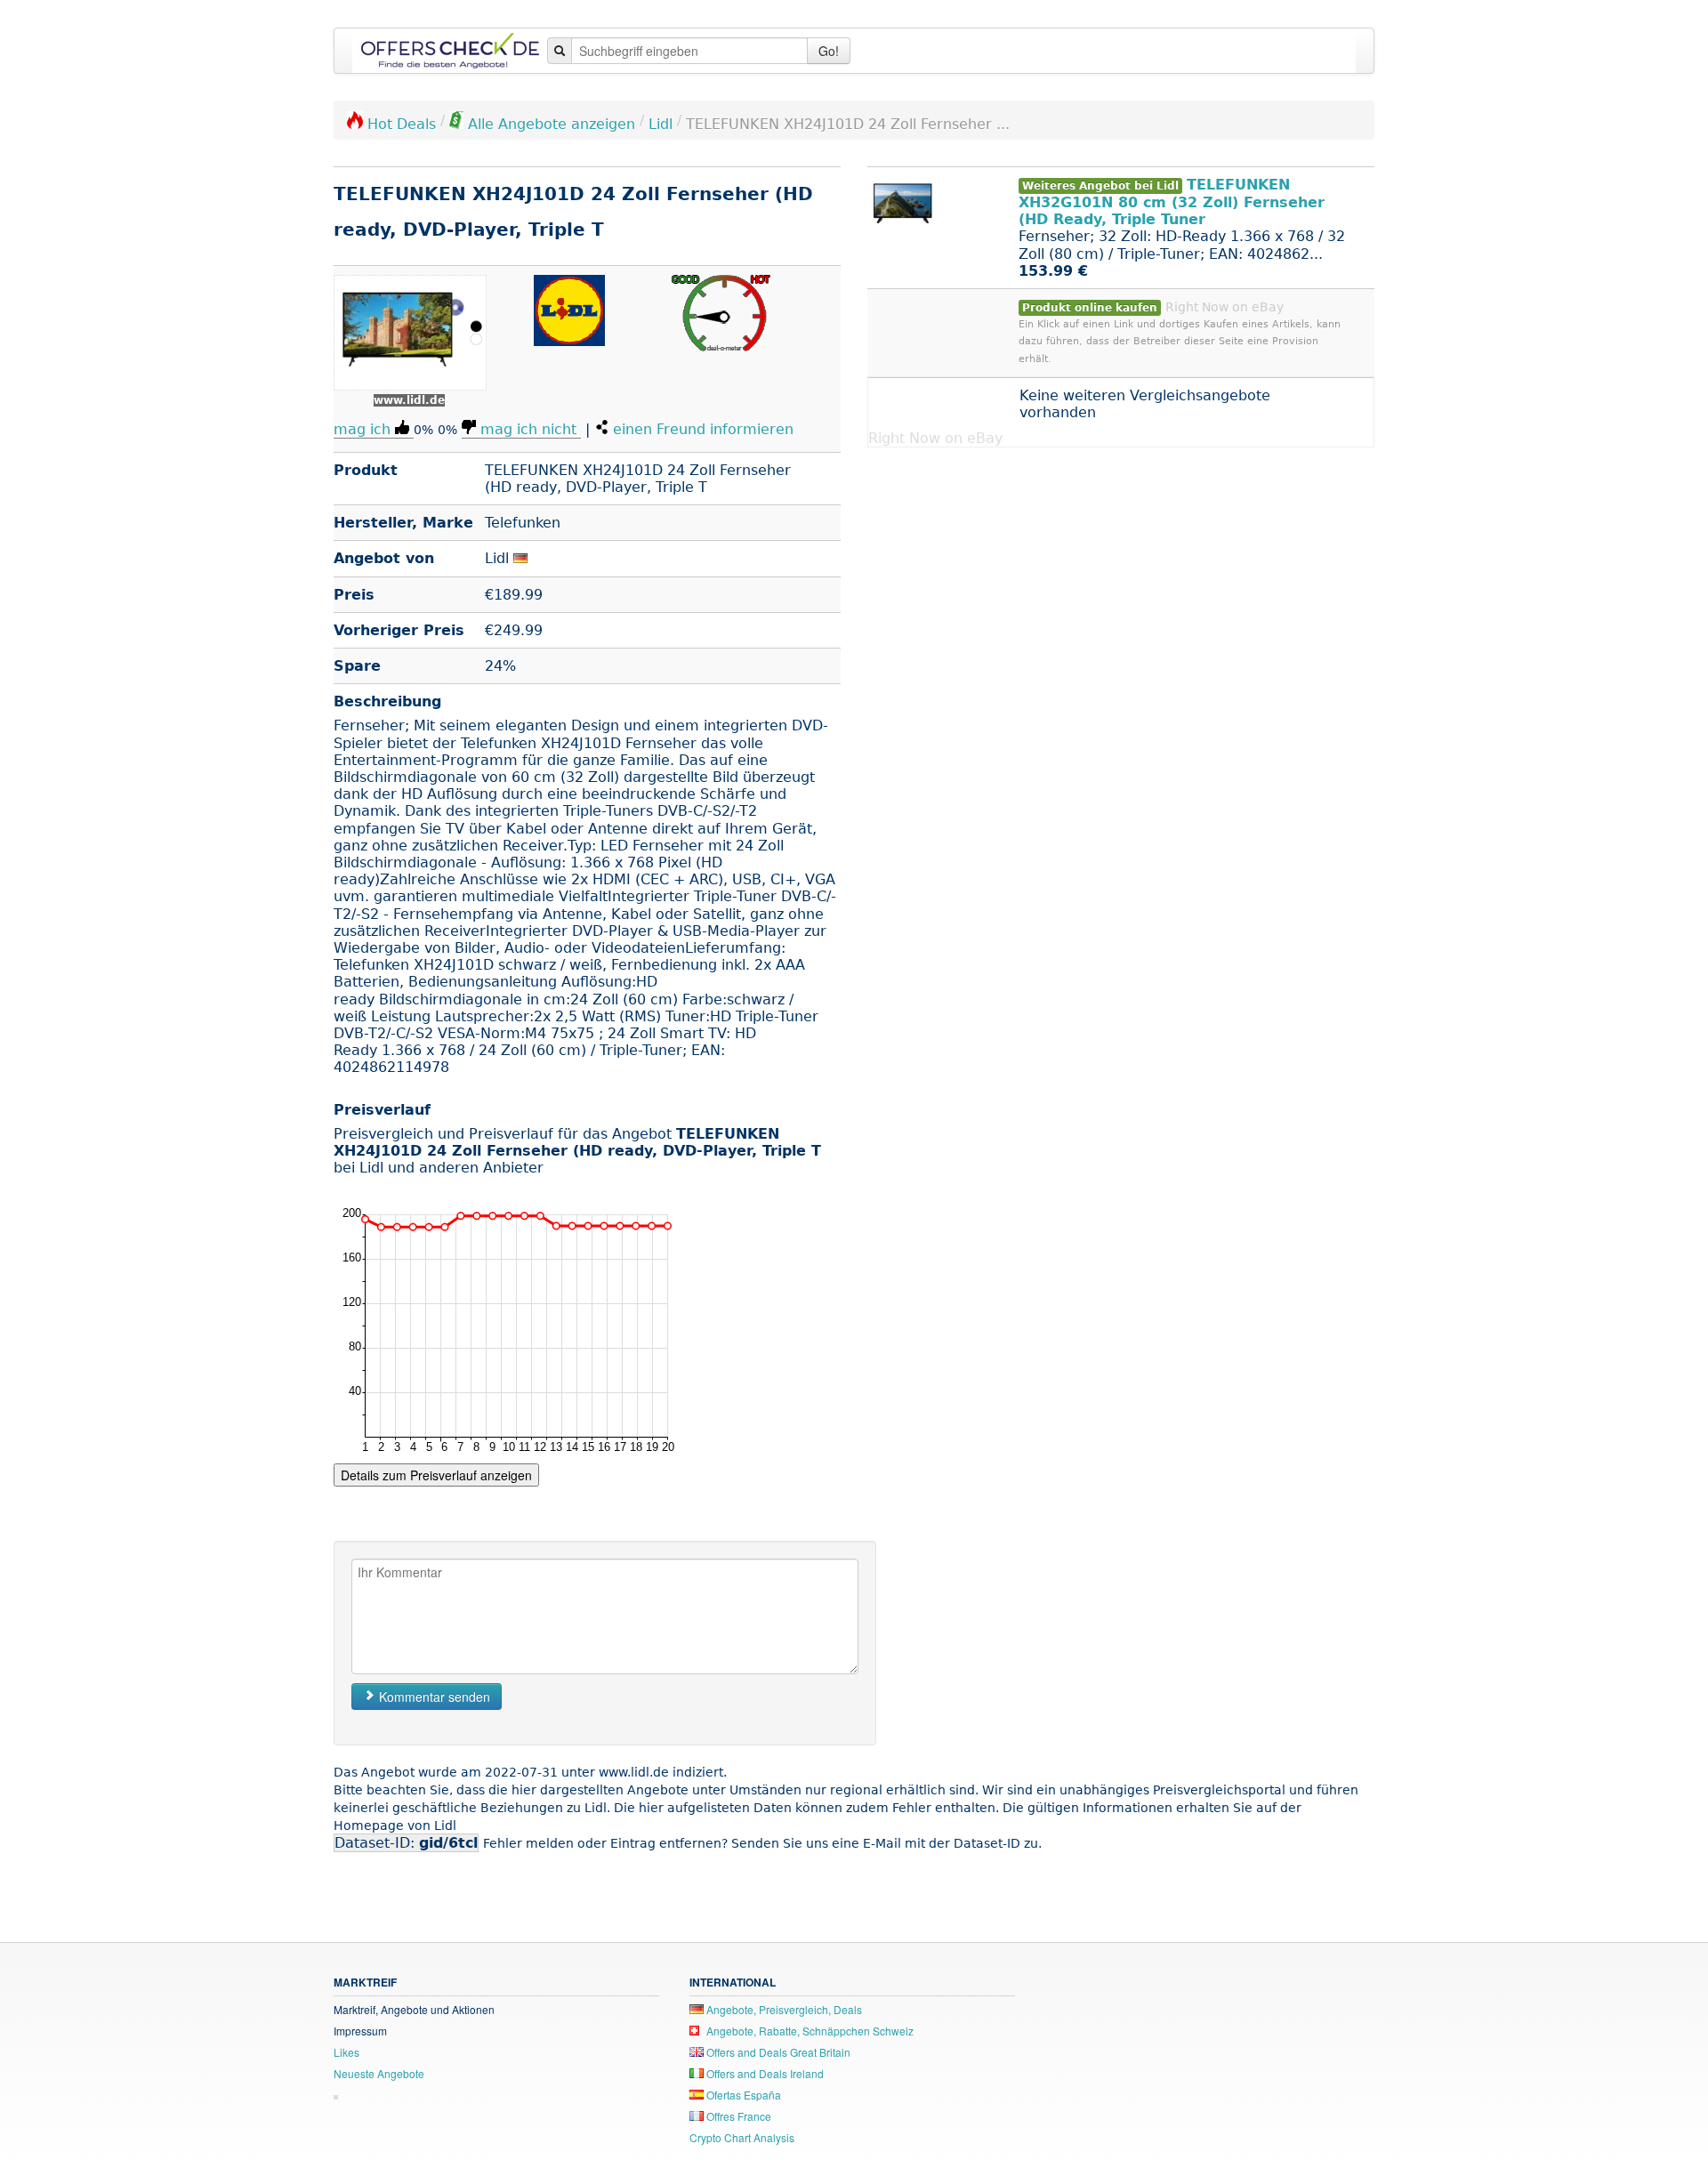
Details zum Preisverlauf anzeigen (436, 1475)
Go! (829, 51)
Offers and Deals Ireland (764, 2073)
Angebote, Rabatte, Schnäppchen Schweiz (809, 2031)
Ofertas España (742, 2095)
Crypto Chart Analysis (742, 2137)
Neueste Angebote (379, 2073)
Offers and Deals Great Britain (777, 2052)
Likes (346, 2052)
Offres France (737, 2116)
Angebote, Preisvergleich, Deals (783, 2009)
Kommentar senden (433, 1697)
